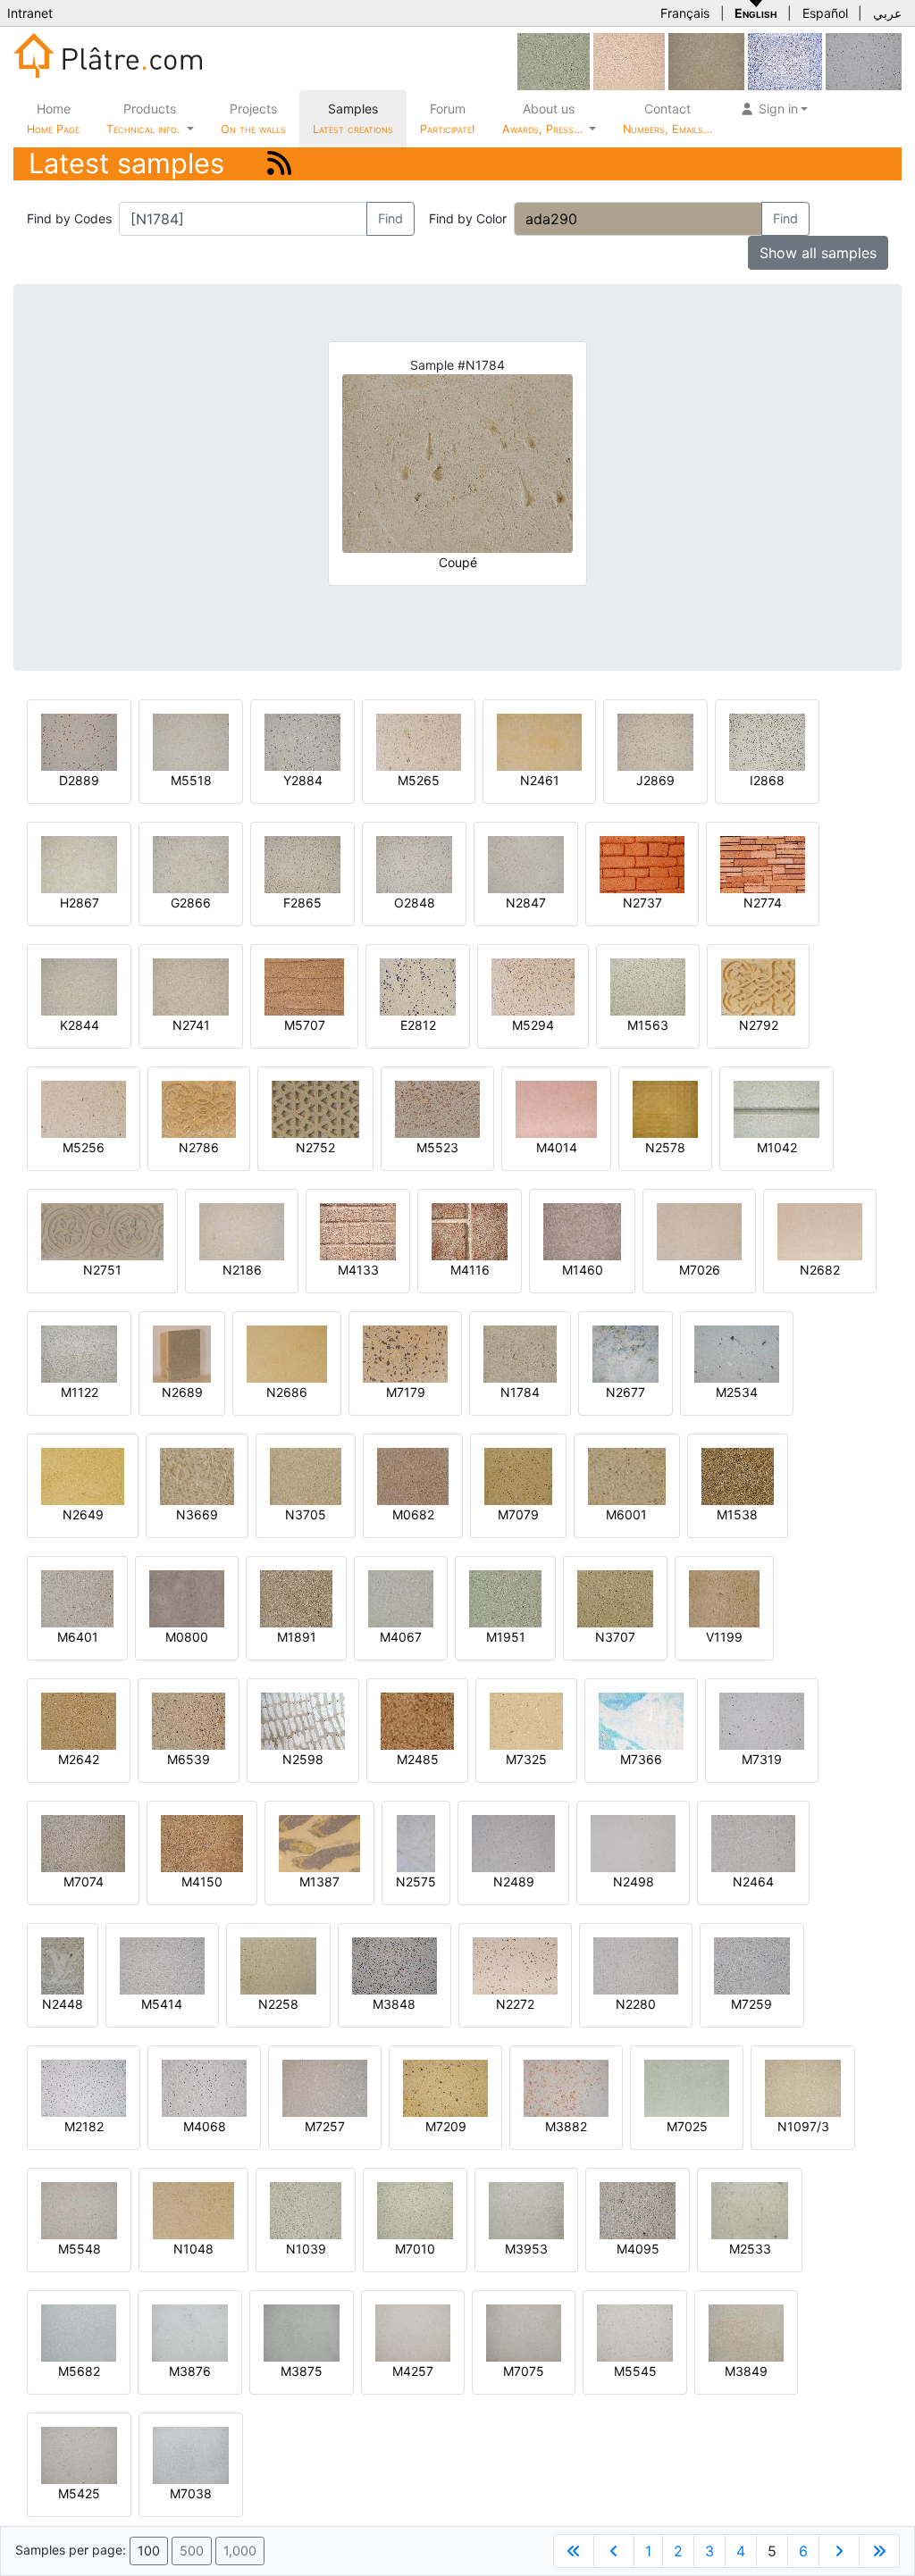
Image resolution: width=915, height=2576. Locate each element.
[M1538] (738, 1475)
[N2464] (753, 1842)
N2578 (665, 1147)
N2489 (514, 1882)
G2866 (191, 903)
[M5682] (79, 2332)
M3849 (746, 2371)
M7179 (406, 1392)
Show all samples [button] (818, 253)
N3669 (197, 1514)
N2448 (63, 2004)
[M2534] (737, 1353)
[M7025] (687, 2087)
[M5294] (533, 986)
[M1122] (79, 1353)
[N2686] (287, 1353)
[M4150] (202, 1842)
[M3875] (302, 2332)
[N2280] (636, 1965)
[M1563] (648, 986)
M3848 (394, 2004)
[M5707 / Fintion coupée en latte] (304, 986)
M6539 (189, 1759)
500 (192, 2551)
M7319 (762, 1759)
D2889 (79, 780)
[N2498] (633, 1842)
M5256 (84, 1147)
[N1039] (306, 2209)
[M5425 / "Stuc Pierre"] (79, 2454)
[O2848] (414, 863)
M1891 (297, 1637)
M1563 (648, 1025)
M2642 (79, 1759)
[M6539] (189, 1720)
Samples (353, 118)
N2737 (642, 903)
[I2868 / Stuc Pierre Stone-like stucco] (767, 741)
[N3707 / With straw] (615, 1597)
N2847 (526, 903)
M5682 (79, 2371)
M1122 (80, 1392)
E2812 (418, 1025)
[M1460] (582, 1230)
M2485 (418, 1759)
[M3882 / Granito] (566, 2087)
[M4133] (358, 1230)
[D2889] (79, 741)
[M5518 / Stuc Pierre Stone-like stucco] (191, 741)
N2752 (315, 1147)
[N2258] (278, 1965)
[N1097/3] (803, 2087)
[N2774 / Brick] (763, 863)
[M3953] (526, 2209)
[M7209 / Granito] (445, 2087)
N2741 (191, 1025)
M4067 (401, 1637)
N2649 (83, 1514)
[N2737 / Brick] (642, 863)
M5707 (305, 1025)
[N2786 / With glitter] (199, 1108)
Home (53, 118)
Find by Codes (69, 218)
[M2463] (706, 60)
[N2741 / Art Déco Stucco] (191, 986)
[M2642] (79, 1720)
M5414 (162, 2004)
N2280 (636, 2004)
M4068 (205, 2126)
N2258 (278, 2004)
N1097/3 (803, 2126)
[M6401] (77, 1597)
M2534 (737, 1392)
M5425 (79, 2493)
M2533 (750, 2249)
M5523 (437, 1147)
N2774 (763, 903)
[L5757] (629, 60)
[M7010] (415, 2209)
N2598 (303, 1759)
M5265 (419, 780)
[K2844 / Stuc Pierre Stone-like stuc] (79, 986)
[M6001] (626, 1475)
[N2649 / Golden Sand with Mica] (83, 1475)
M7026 (700, 1270)
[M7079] (518, 1475)
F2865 (302, 903)
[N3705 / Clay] (306, 1475)
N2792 (759, 1025)
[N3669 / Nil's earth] (197, 1475)
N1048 (193, 2249)
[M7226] (864, 60)
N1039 (306, 2249)
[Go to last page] (879, 2551)
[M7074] (83, 1842)
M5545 (635, 2371)
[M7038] (191, 2454)
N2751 (102, 1270)
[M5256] (84, 1108)
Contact (667, 118)
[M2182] (84, 2087)
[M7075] (524, 2332)
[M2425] (785, 60)
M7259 (751, 2004)
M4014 (557, 1147)
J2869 (655, 780)
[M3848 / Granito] (395, 1965)
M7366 (641, 1759)
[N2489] (513, 1842)
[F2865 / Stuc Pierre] (302, 863)
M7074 (84, 1882)
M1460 (583, 1270)
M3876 (190, 2371)
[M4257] (413, 2332)
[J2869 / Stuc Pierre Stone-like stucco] (655, 741)
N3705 (306, 1514)
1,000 (240, 2551)
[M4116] (470, 1230)
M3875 (302, 2371)
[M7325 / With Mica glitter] (526, 1720)
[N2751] (102, 1230)
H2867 (80, 903)
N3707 (615, 1637)
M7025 (687, 2126)
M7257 (325, 2126)
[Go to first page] (574, 2551)
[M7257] (325, 2087)
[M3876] (190, 2332)
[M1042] (776, 1108)
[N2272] (515, 1965)
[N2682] (820, 1230)
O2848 (415, 903)
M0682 (413, 1514)
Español (825, 13)
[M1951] (554, 60)
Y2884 (303, 780)
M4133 (358, 1270)
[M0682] (413, 1475)
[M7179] (405, 1353)
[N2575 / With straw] (416, 1842)
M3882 (566, 2126)
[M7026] (699, 1230)
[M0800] (187, 1597)
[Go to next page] (839, 2551)
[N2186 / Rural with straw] (242, 1230)
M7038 (191, 2493)
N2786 (199, 1147)
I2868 (767, 780)
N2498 (634, 1882)
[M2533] (750, 2209)
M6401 (78, 1637)
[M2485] (417, 1720)
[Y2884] (302, 741)
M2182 (84, 2126)
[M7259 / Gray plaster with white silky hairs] (752, 1965)
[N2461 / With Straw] (539, 741)
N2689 (182, 1392)
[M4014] (556, 1108)
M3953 (526, 2249)
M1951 (506, 1637)
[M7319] (762, 1720)
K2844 (80, 1025)
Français (685, 13)
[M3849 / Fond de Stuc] (746, 2332)
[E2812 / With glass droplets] (418, 986)
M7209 (446, 2126)
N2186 (242, 1270)
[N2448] (63, 1965)
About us (544, 118)
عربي (887, 13)
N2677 (625, 1392)
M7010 (415, 2249)
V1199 (724, 1637)
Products (143, 118)
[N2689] (182, 1353)
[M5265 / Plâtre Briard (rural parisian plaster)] (419, 741)
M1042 (777, 1147)
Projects (253, 118)
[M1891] (296, 1597)
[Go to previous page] (614, 2551)
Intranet (30, 13)
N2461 (540, 780)
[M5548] (79, 2209)
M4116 (470, 1270)
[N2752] (315, 1108)
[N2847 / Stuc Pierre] (526, 863)
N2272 (515, 2004)
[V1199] (724, 1597)
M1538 (737, 1514)
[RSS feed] (279, 163)
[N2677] (625, 1353)
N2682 (820, 1270)
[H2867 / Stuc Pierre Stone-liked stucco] (79, 863)
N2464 (753, 1882)
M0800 (187, 1637)
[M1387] (319, 1842)
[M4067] (401, 1597)
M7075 (524, 2371)
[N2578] (665, 1108)
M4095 (638, 2249)
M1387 (319, 1882)
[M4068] (204, 2087)
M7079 (518, 1514)
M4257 (413, 2371)
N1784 (520, 1392)
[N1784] (520, 1353)
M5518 (191, 780)
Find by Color (468, 218)
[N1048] (193, 2209)
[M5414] (162, 1965)
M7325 (526, 1759)
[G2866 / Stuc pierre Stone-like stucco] (191, 863)
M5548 (80, 2249)
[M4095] (638, 2209)
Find (390, 218)
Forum (448, 118)
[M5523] (437, 1108)
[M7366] (641, 1720)
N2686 (287, 1392)
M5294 (533, 1025)
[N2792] (758, 986)
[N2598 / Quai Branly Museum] (303, 1720)
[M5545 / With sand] (635, 2332)
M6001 (626, 1514)
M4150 (202, 1882)
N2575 (416, 1882)
